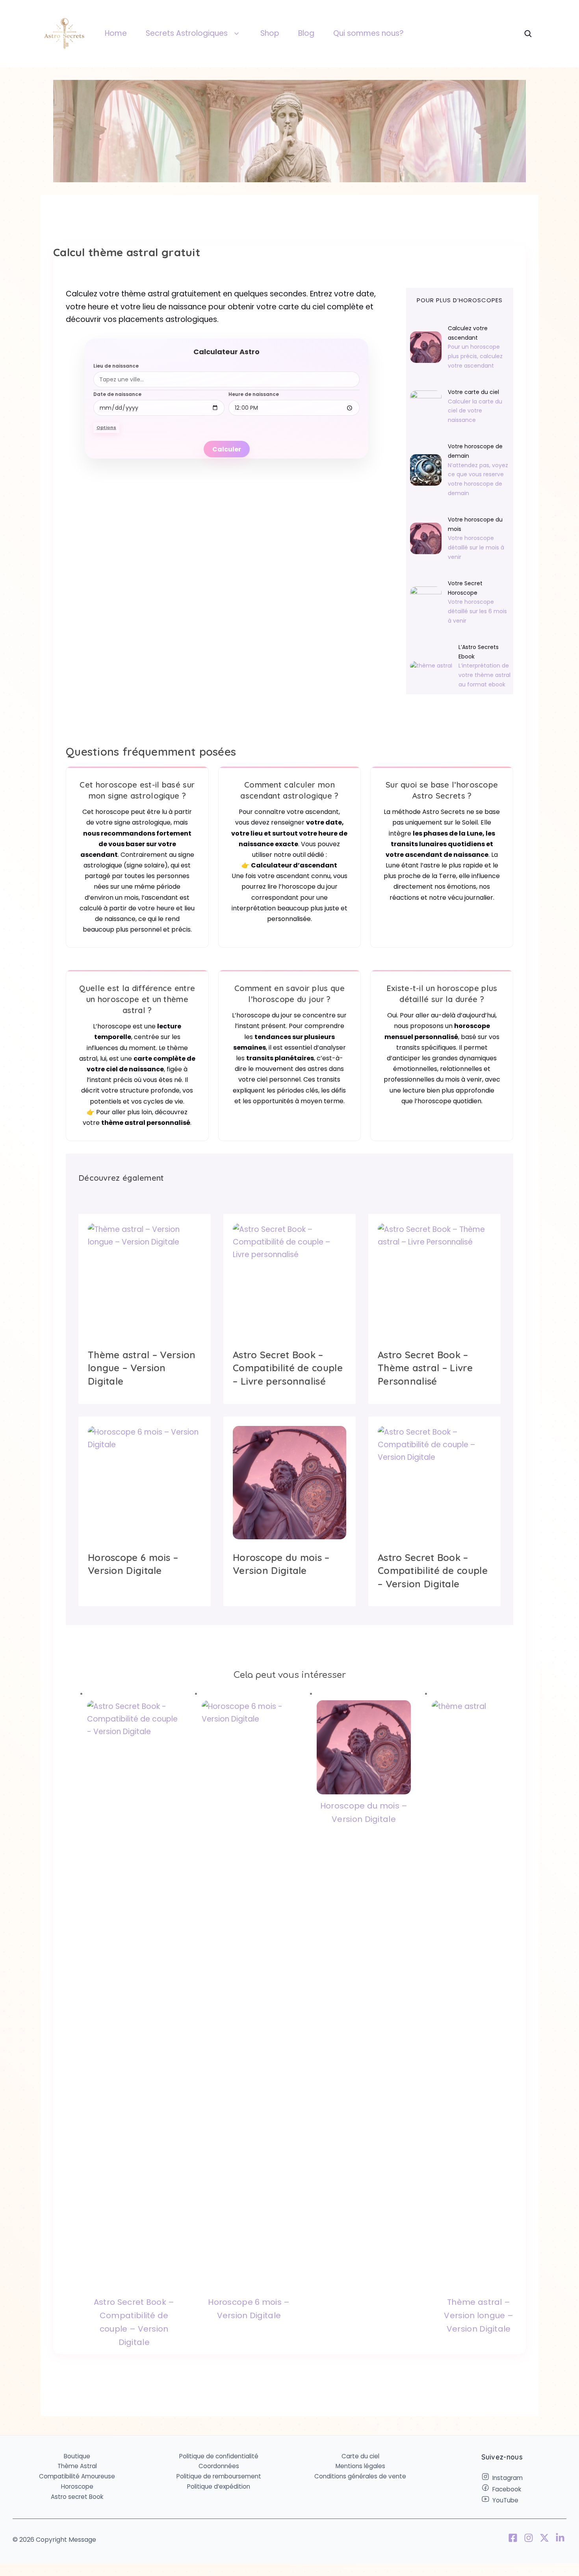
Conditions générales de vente (360, 2476)
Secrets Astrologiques (187, 33)
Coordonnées (219, 2466)
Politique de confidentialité (219, 2456)
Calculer (227, 449)
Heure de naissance (254, 394)
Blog (306, 33)
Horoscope (77, 2486)
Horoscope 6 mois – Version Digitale (249, 2309)
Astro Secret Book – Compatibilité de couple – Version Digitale (134, 2322)
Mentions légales (360, 2466)
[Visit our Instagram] (529, 2539)
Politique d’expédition (219, 2486)
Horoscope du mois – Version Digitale (364, 1812)
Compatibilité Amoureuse (77, 2476)
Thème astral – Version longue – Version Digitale (479, 2315)
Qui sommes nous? (368, 33)
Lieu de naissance (116, 366)
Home (116, 33)
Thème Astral (77, 2466)
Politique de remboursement (219, 2476)
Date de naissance (117, 394)
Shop (270, 33)
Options (106, 427)
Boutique (77, 2456)
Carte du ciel (360, 2456)
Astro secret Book (77, 2497)
